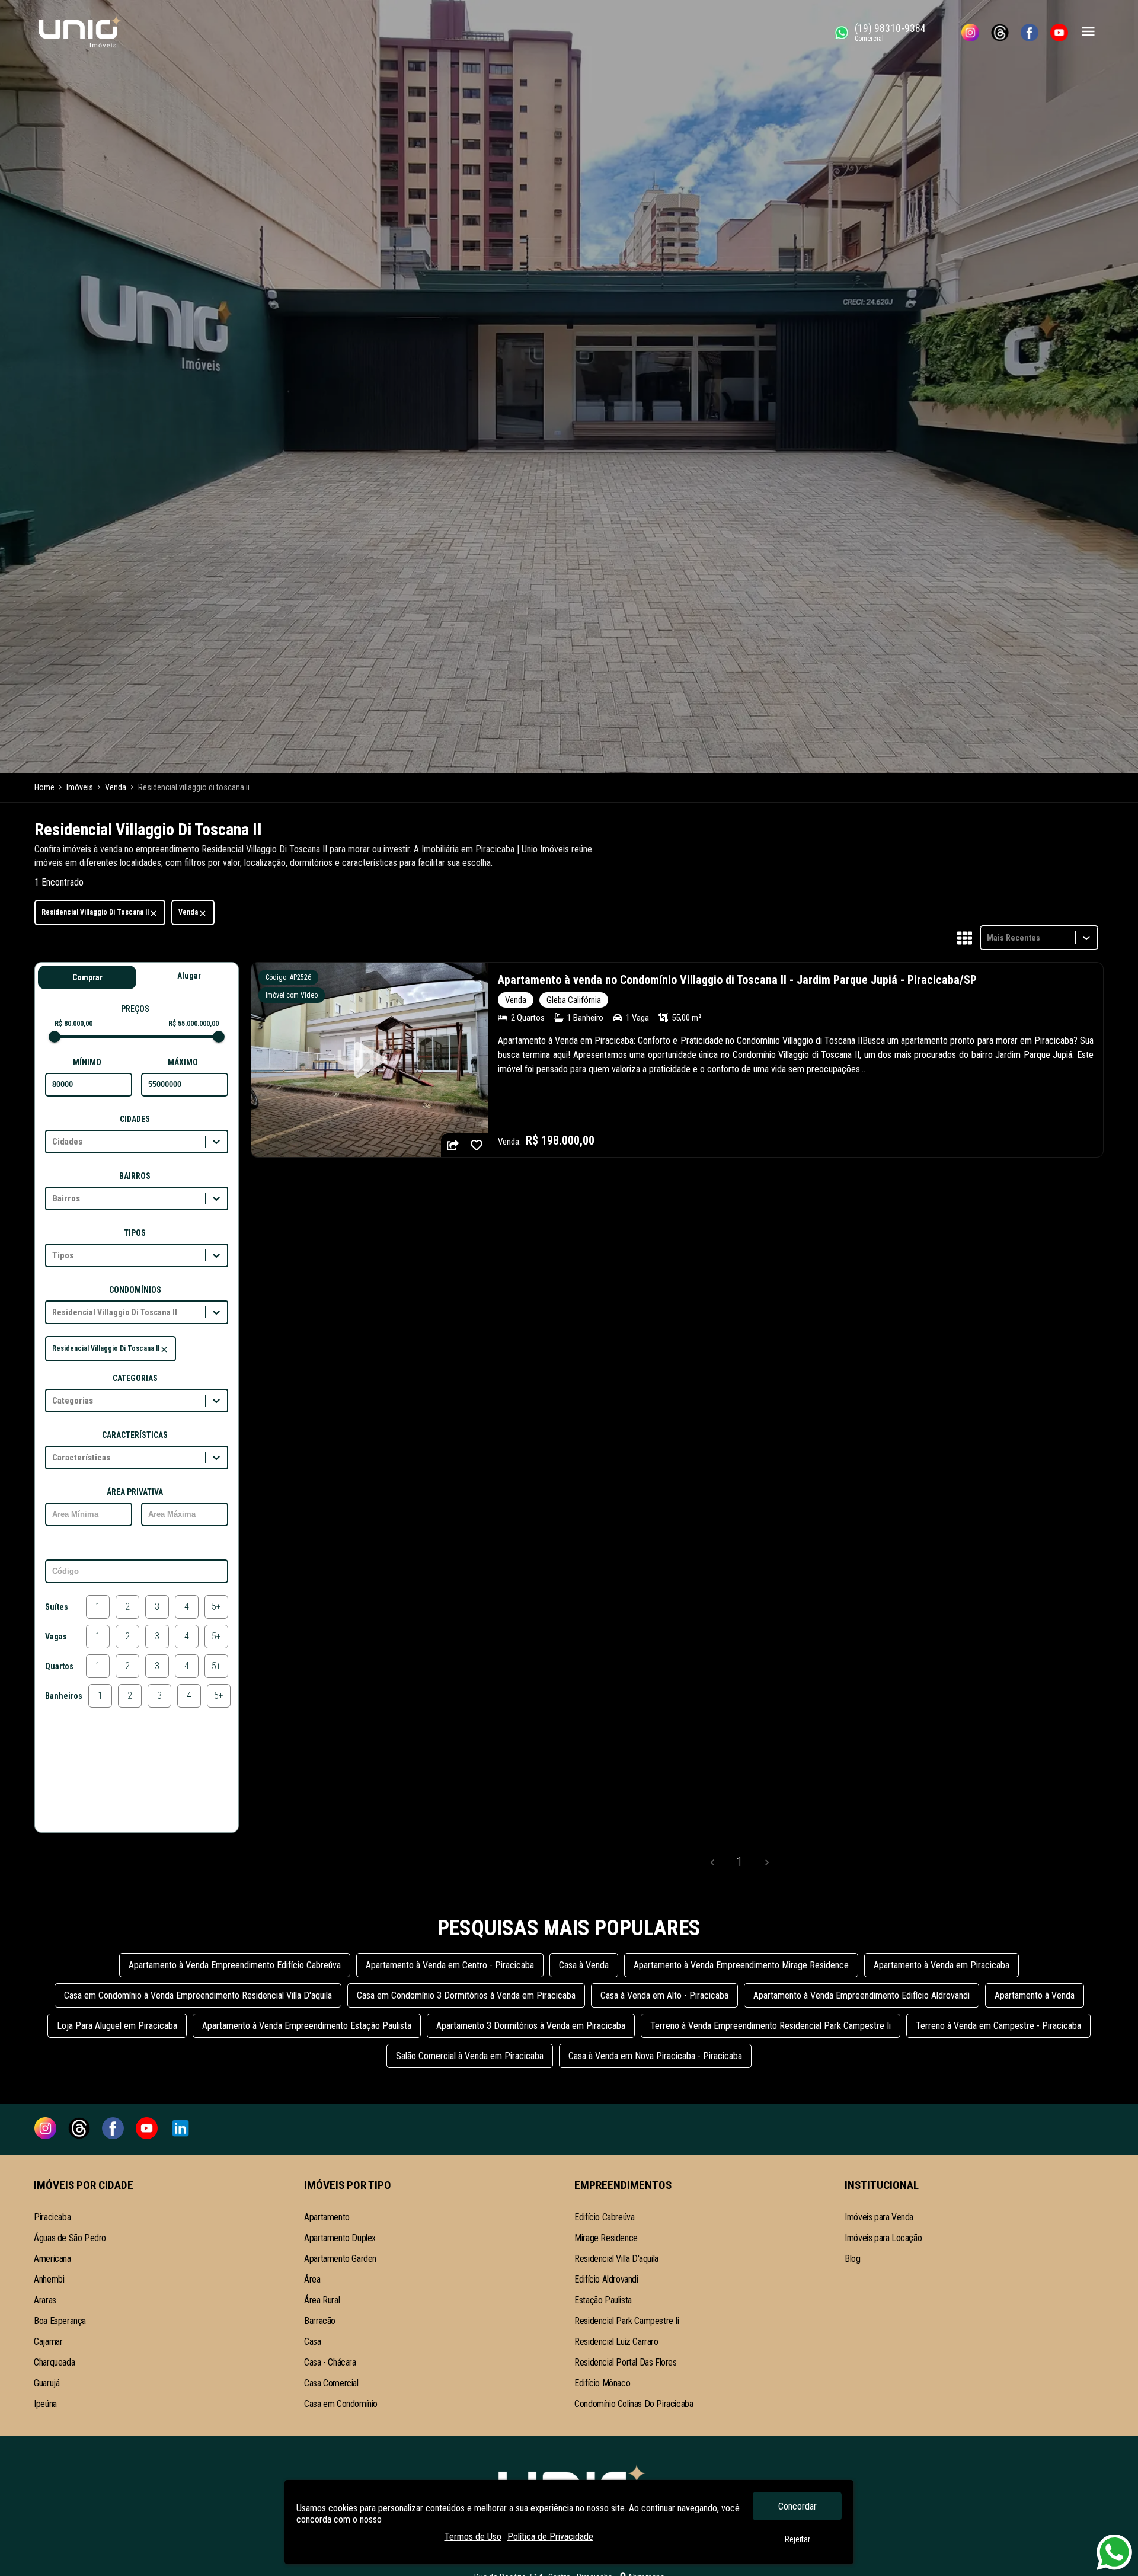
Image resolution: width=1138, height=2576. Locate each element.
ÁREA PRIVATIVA (135, 1492)
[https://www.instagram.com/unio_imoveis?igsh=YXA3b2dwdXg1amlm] (970, 33)
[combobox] (988, 937)
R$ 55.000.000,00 (194, 1024)
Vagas (56, 1637)
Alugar (189, 976)
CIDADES (135, 1119)
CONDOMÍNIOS (135, 1290)
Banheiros (64, 1696)
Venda (188, 912)
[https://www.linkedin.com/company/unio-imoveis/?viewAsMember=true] (180, 2129)
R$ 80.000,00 (73, 1024)
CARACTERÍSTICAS (135, 1435)
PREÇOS (135, 1009)
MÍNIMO (87, 1062)
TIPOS (135, 1233)
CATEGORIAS (135, 1378)
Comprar (87, 977)
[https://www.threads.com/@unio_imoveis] (1000, 33)
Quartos (59, 1666)
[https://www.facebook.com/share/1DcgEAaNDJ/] (1030, 33)
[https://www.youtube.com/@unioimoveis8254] (1059, 33)
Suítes (57, 1607)
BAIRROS (135, 1176)
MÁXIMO (183, 1062)
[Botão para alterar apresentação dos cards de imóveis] (965, 939)
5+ (216, 1607)
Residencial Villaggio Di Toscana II (95, 912)
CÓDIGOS (135, 1549)
